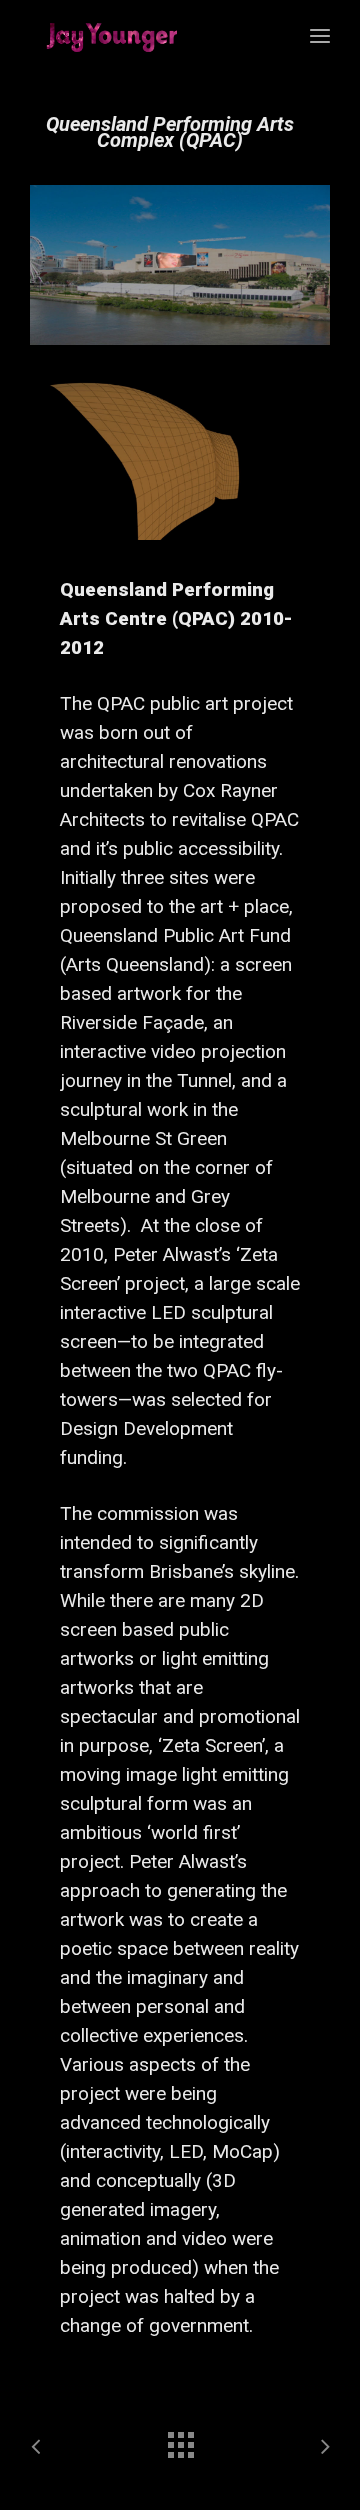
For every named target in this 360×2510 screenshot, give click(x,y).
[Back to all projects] (180, 2440)
